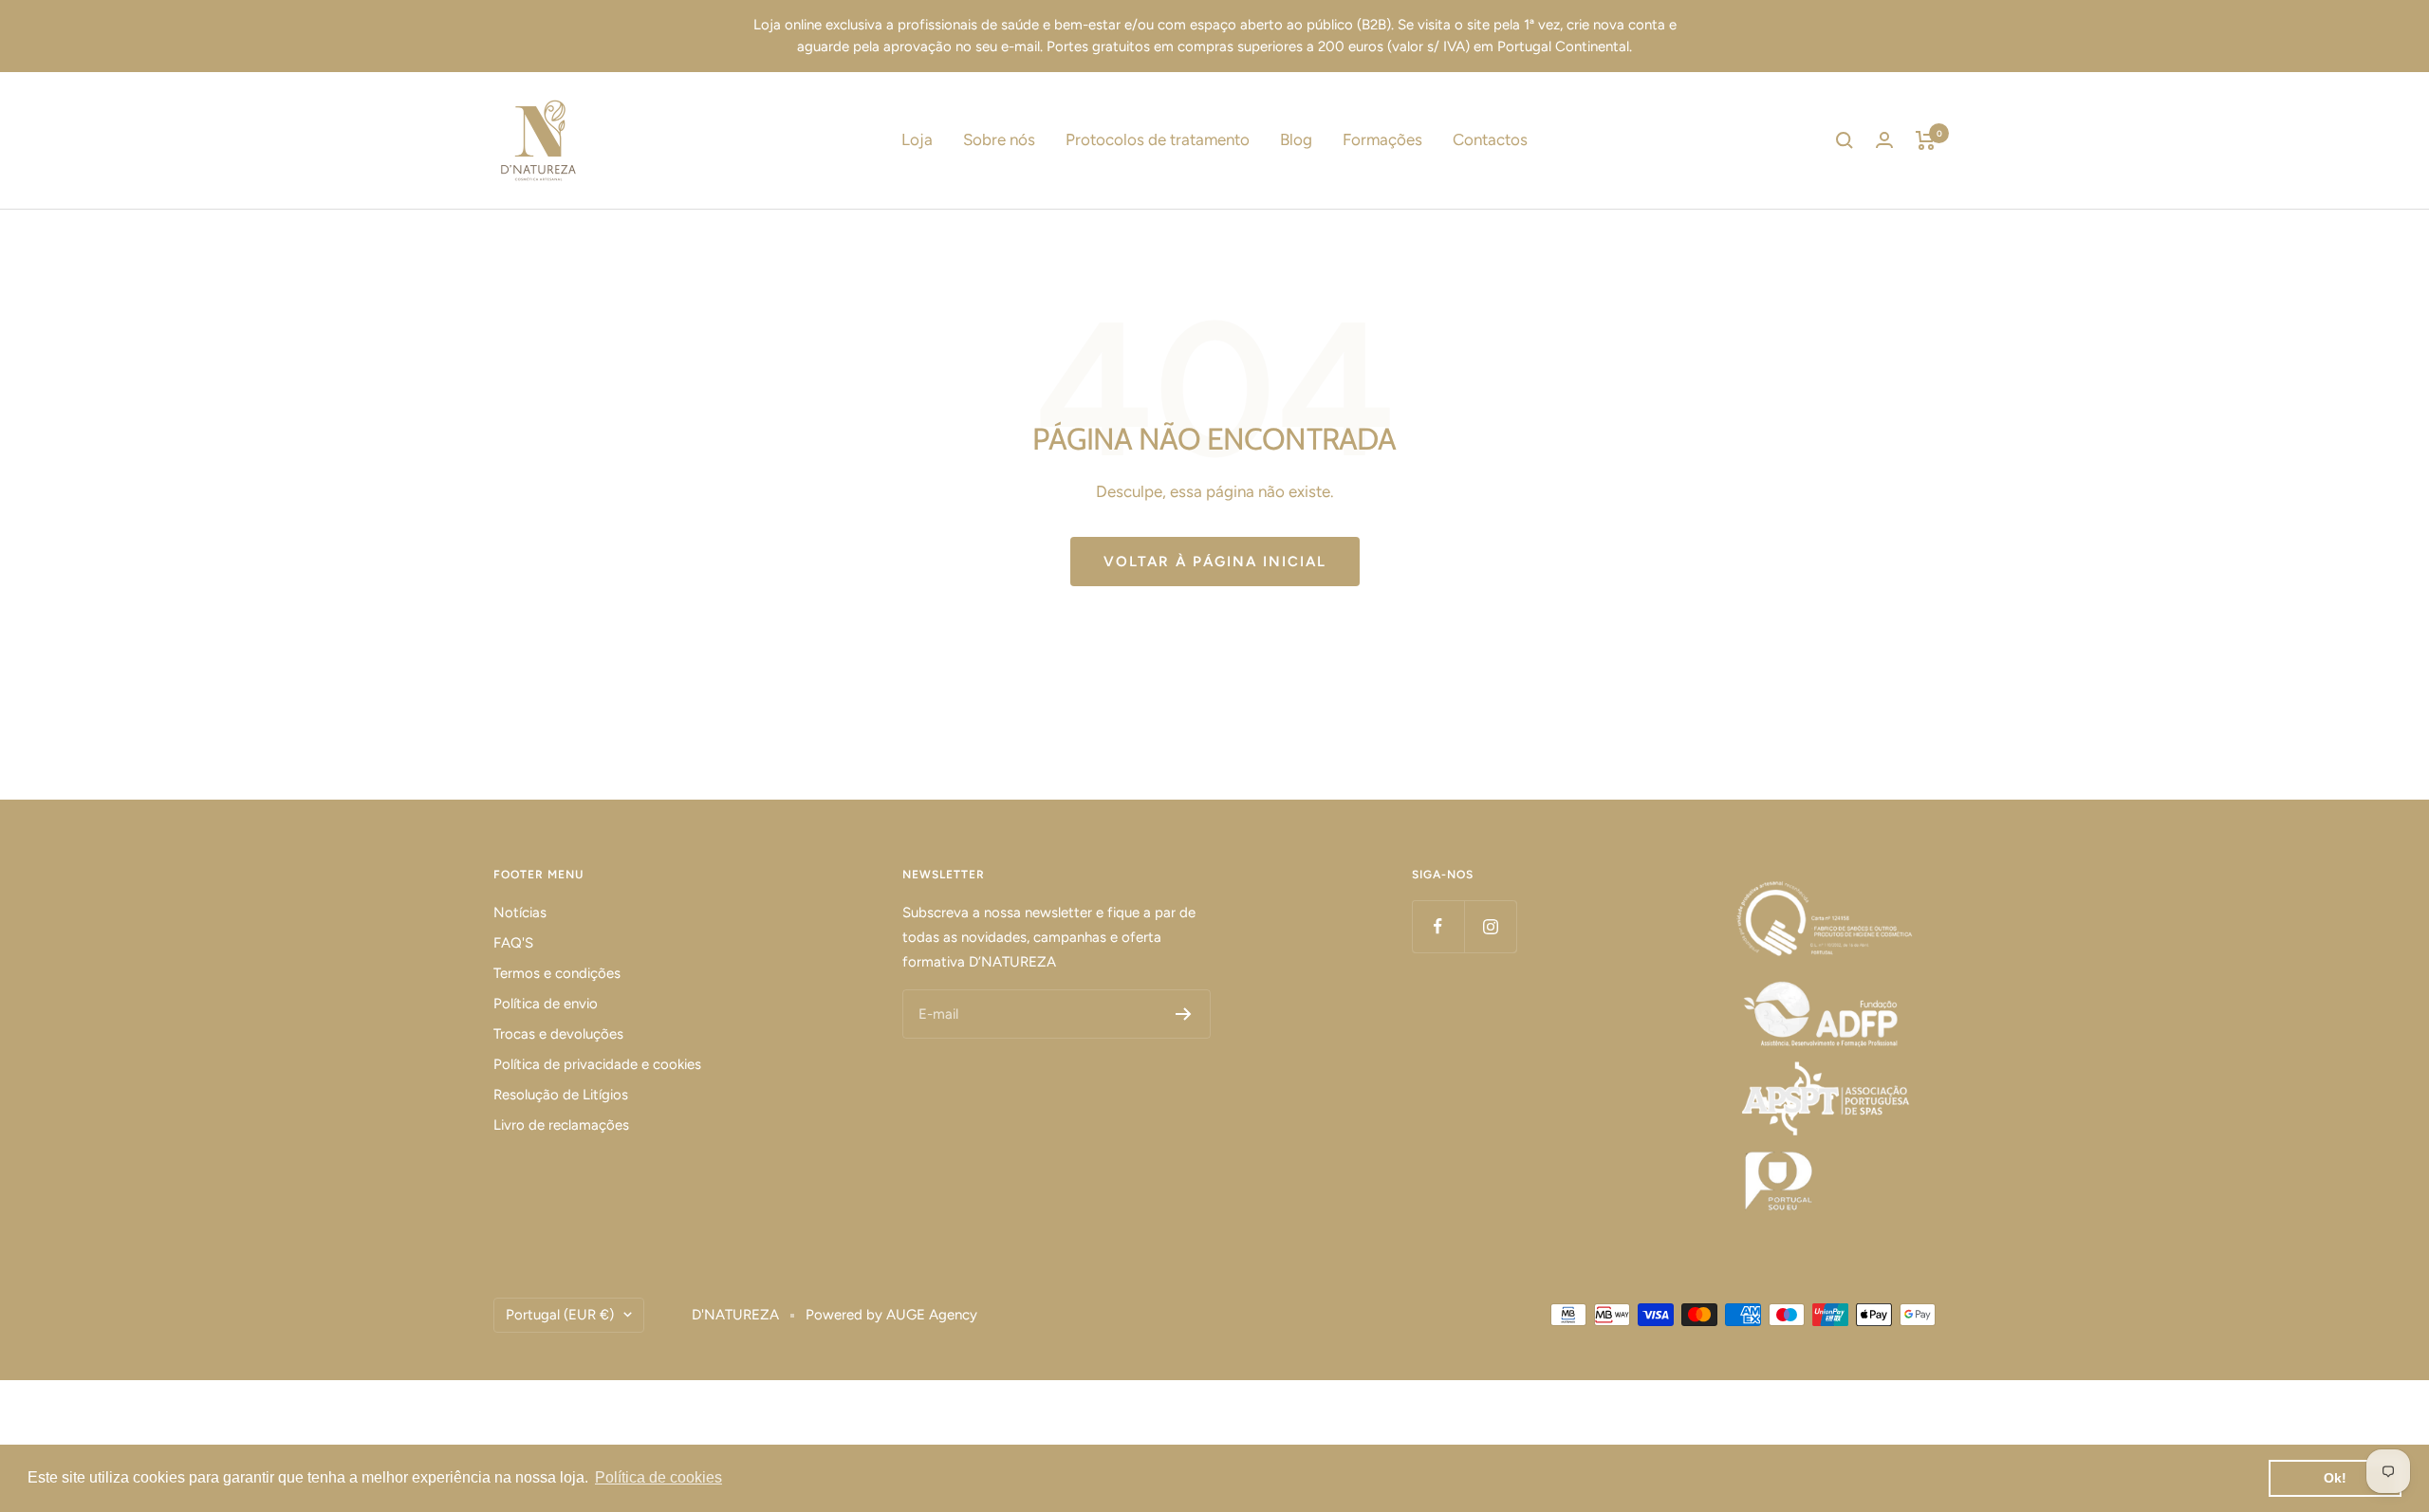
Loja (917, 139)
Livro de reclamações (561, 1125)
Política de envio (546, 1004)
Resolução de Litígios (561, 1095)
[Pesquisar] (1845, 140)
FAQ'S (513, 943)
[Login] (1884, 140)
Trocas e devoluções (558, 1034)
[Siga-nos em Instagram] (1490, 926)
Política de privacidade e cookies (597, 1064)
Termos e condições (557, 973)
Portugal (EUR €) (560, 1315)
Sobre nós (999, 139)
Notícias (520, 913)
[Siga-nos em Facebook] (1438, 926)
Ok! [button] (2335, 1478)
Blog (1296, 139)
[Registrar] (1184, 1014)
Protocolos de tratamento (1158, 139)
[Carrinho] (1926, 140)
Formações (1382, 139)
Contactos (1490, 139)
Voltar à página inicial (1215, 562)
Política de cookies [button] (658, 1477)
